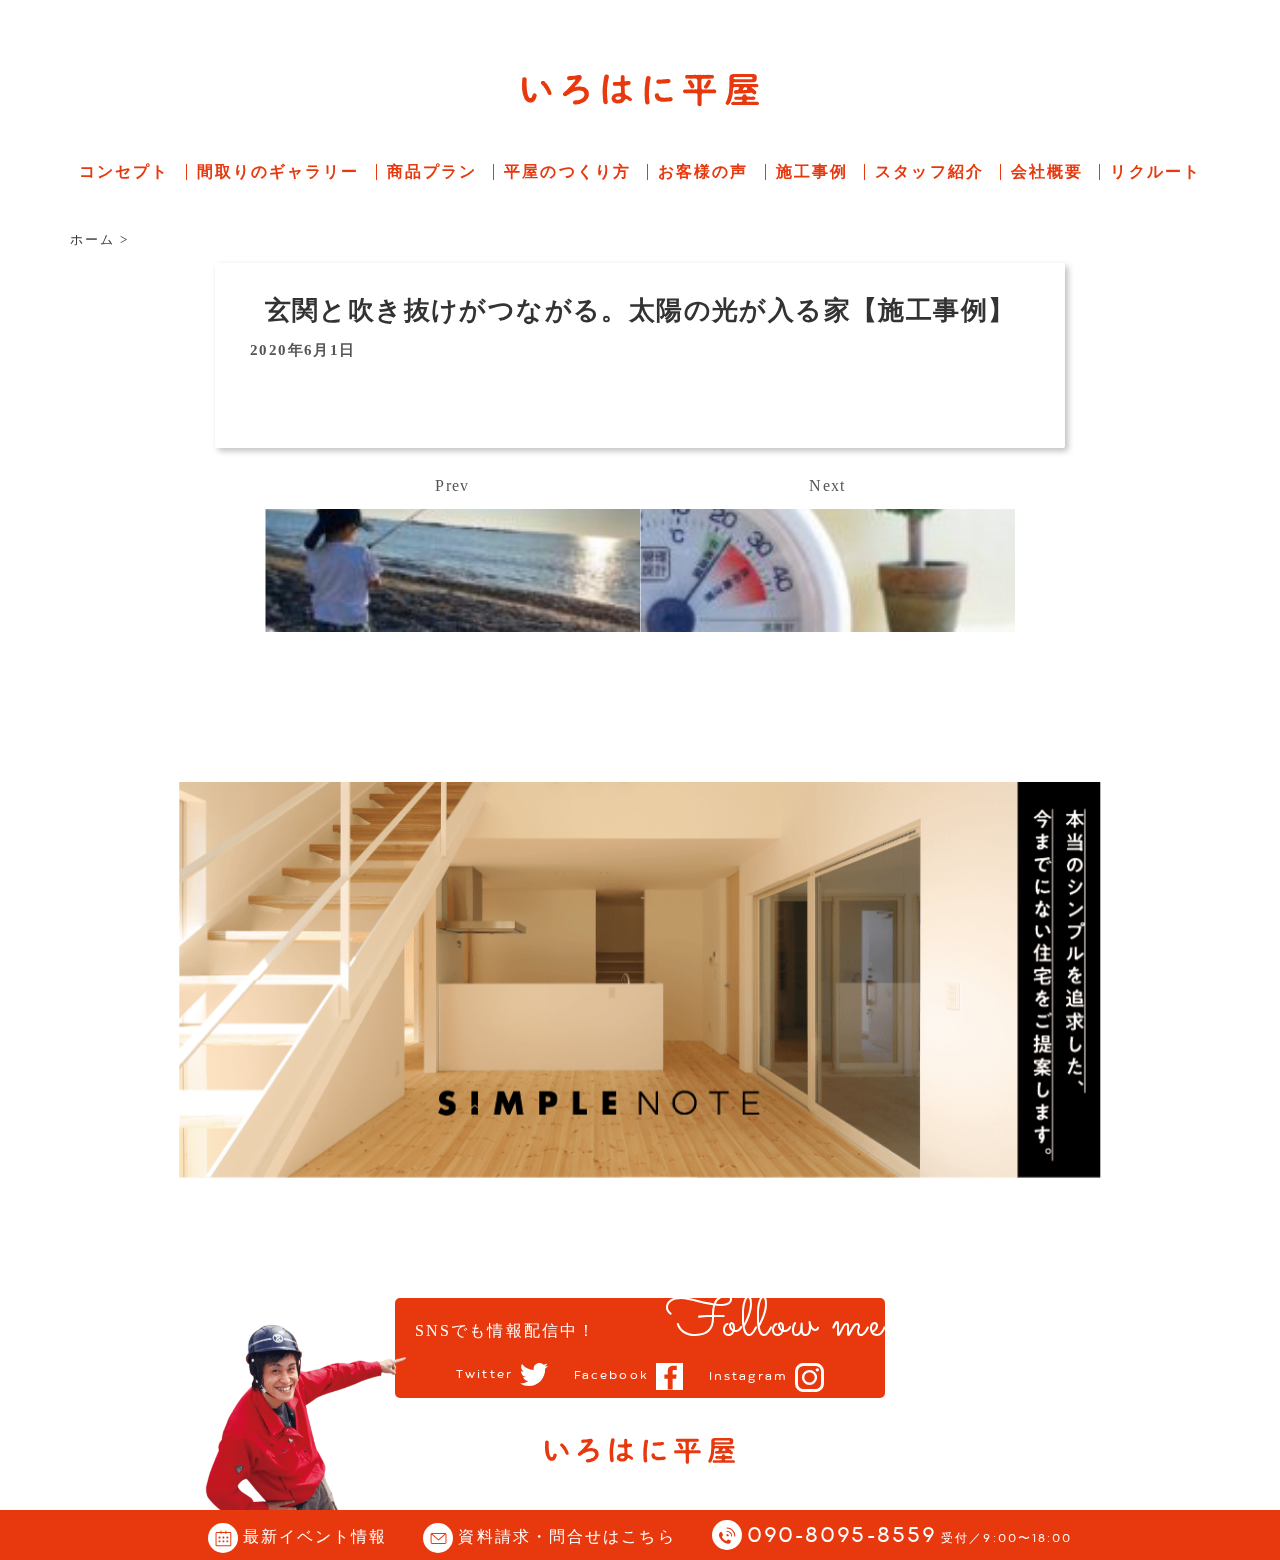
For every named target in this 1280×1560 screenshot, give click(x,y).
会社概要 (1047, 171)
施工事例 (812, 171)
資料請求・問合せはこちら (566, 1536)
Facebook (611, 1376)
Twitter (484, 1375)
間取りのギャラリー (278, 171)
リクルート (1155, 171)
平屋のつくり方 (567, 171)
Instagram (748, 1377)
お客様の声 (703, 171)
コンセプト (124, 171)
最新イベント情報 (315, 1536)
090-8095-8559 (910, 1536)
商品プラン (432, 171)
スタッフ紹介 (929, 171)
